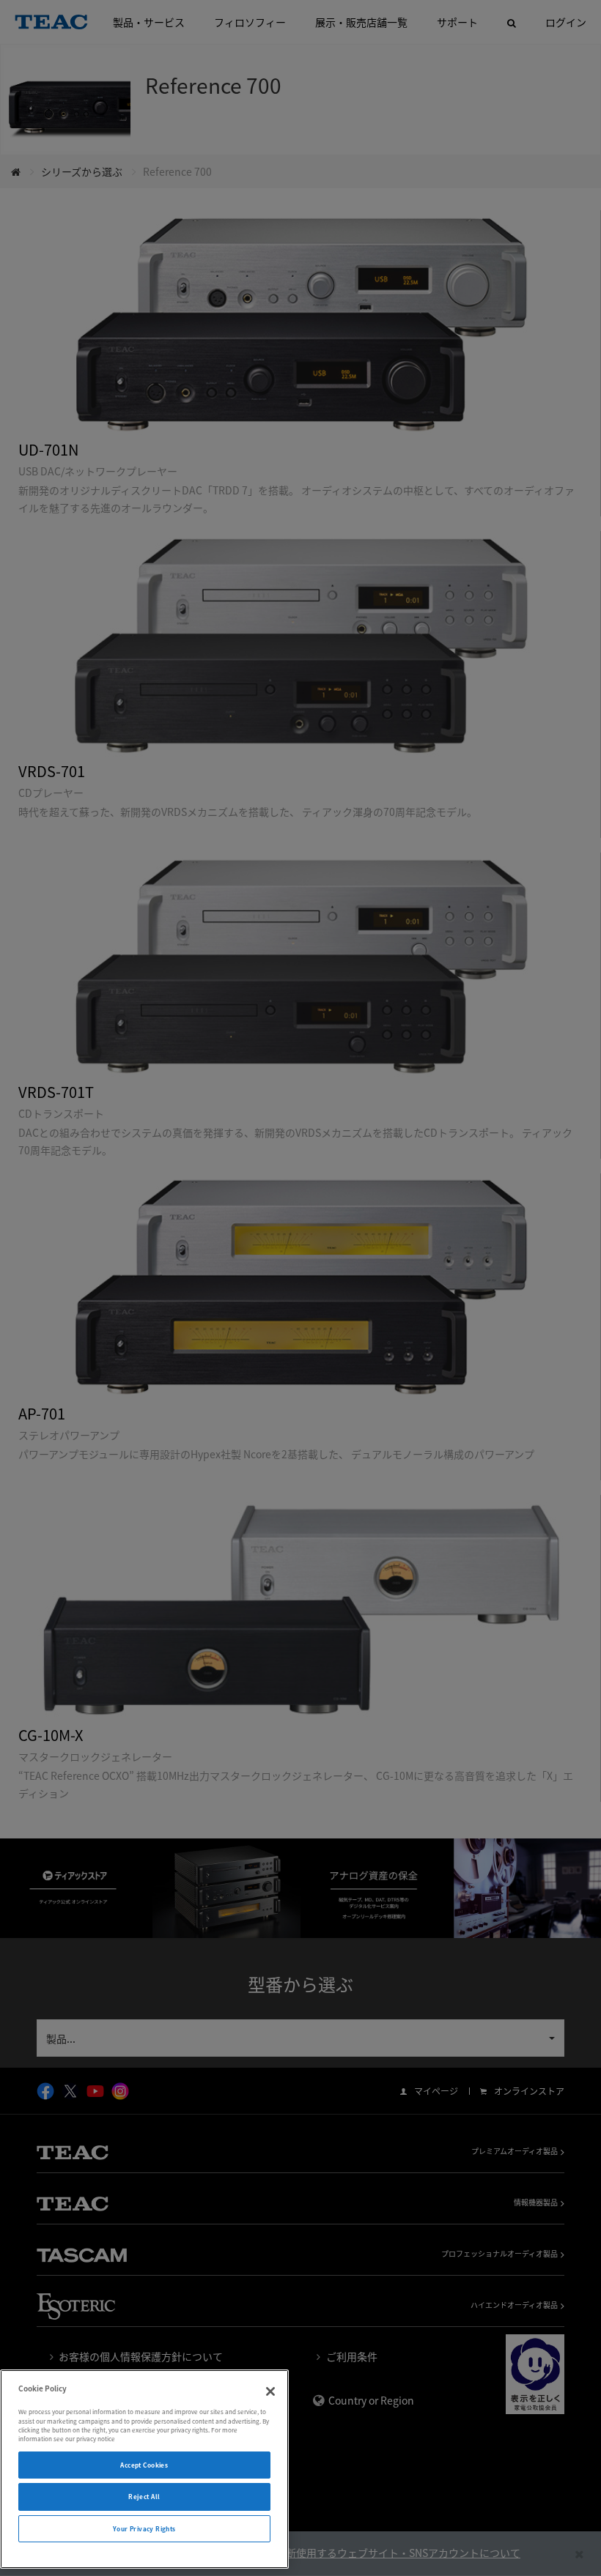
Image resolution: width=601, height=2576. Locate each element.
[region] (144, 2469)
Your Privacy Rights (144, 2529)
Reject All (144, 2497)
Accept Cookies (144, 2465)
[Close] (270, 2391)
